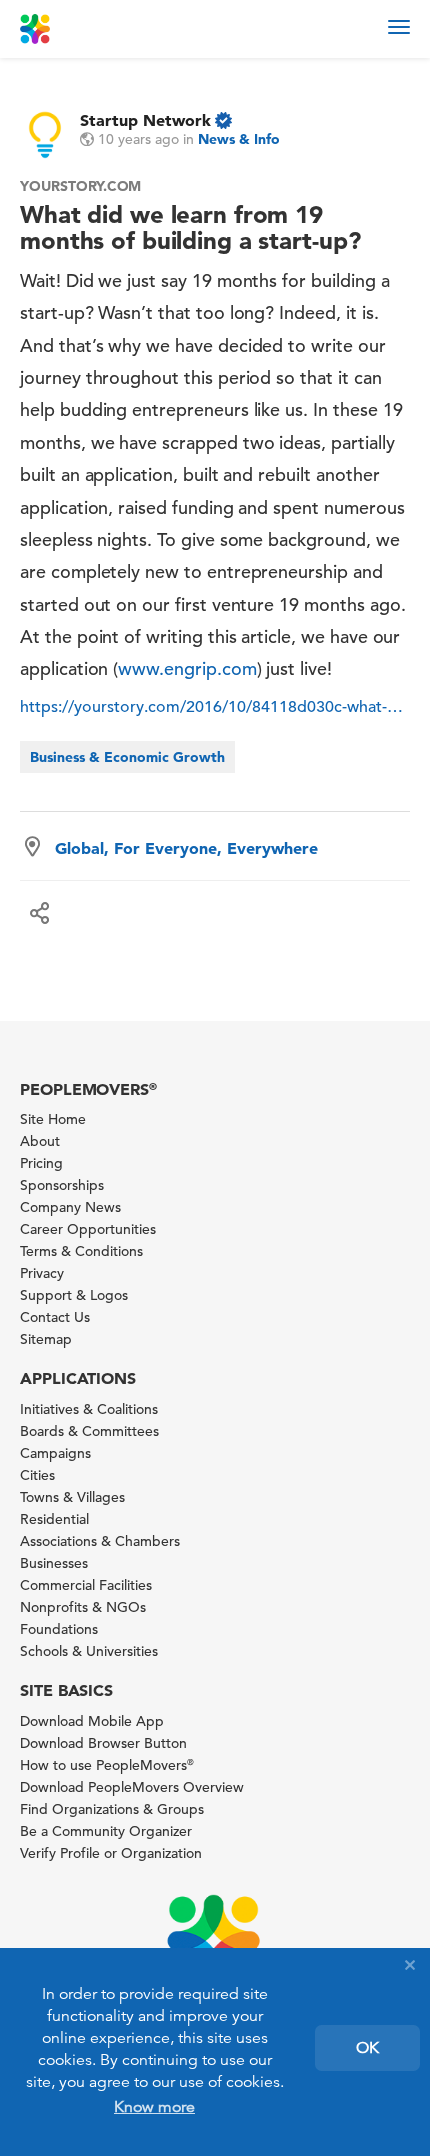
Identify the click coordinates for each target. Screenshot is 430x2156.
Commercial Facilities (86, 1585)
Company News (70, 1207)
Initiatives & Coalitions (89, 1409)
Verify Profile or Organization (111, 1853)
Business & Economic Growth (127, 757)
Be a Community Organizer (106, 1831)
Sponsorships (62, 1185)
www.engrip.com (187, 668)
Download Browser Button (103, 1743)
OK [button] (367, 2048)
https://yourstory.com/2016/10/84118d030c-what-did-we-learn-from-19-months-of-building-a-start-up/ (215, 707)
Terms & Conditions (81, 1251)
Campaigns (55, 1453)
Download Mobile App (92, 1721)
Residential (54, 1519)
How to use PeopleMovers (107, 1765)
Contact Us (55, 1317)
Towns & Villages (72, 1497)
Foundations (59, 1629)
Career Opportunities (88, 1229)
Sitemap (46, 1339)
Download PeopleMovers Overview (132, 1787)
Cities (37, 1475)
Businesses (54, 1563)
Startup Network (145, 120)
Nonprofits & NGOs (83, 1607)
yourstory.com (80, 186)
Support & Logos (74, 1295)
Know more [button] (154, 2107)
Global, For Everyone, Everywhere (186, 848)
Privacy (42, 1273)
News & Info (239, 139)
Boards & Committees (89, 1431)
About (40, 1141)
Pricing (41, 1163)
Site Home (53, 1119)
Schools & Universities (89, 1651)
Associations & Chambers (100, 1541)
